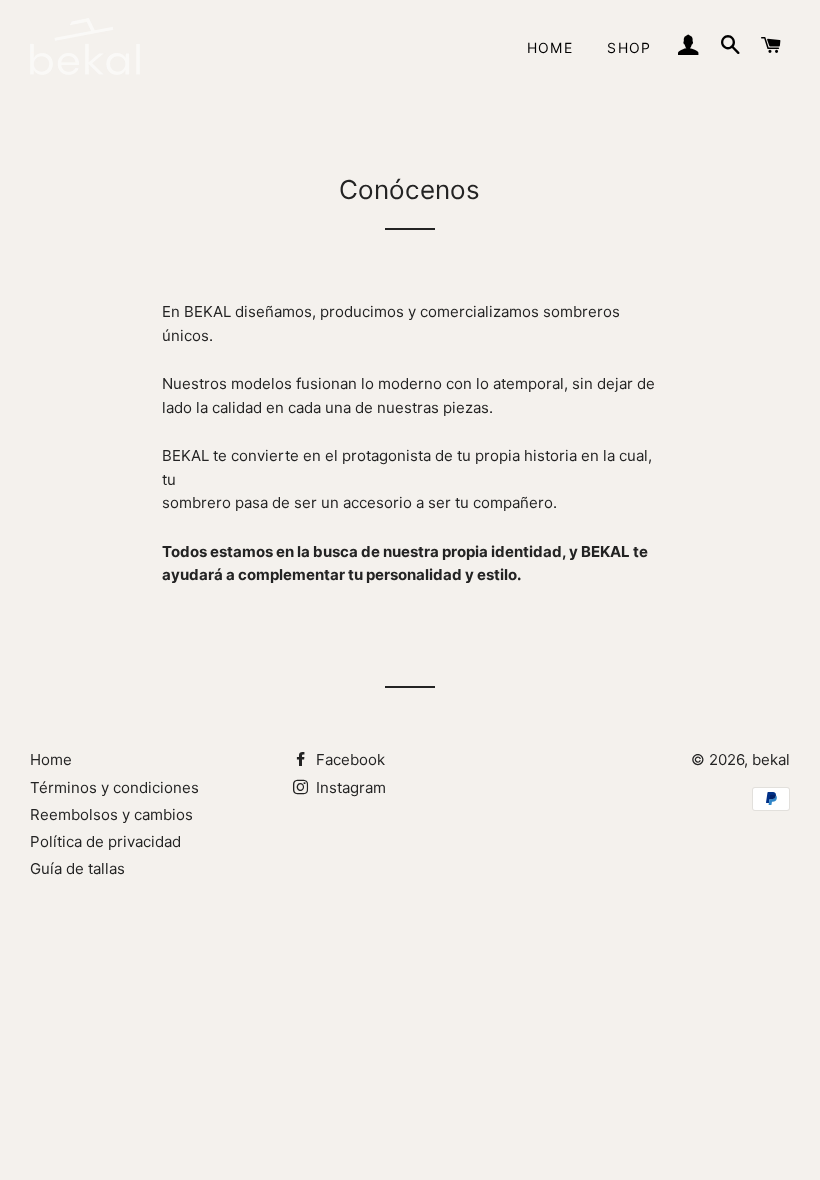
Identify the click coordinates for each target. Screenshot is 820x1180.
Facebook (348, 759)
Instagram (349, 787)
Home (550, 47)
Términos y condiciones (114, 787)
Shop (629, 47)
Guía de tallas (77, 868)
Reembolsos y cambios (111, 814)
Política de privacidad (105, 841)
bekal (771, 759)
